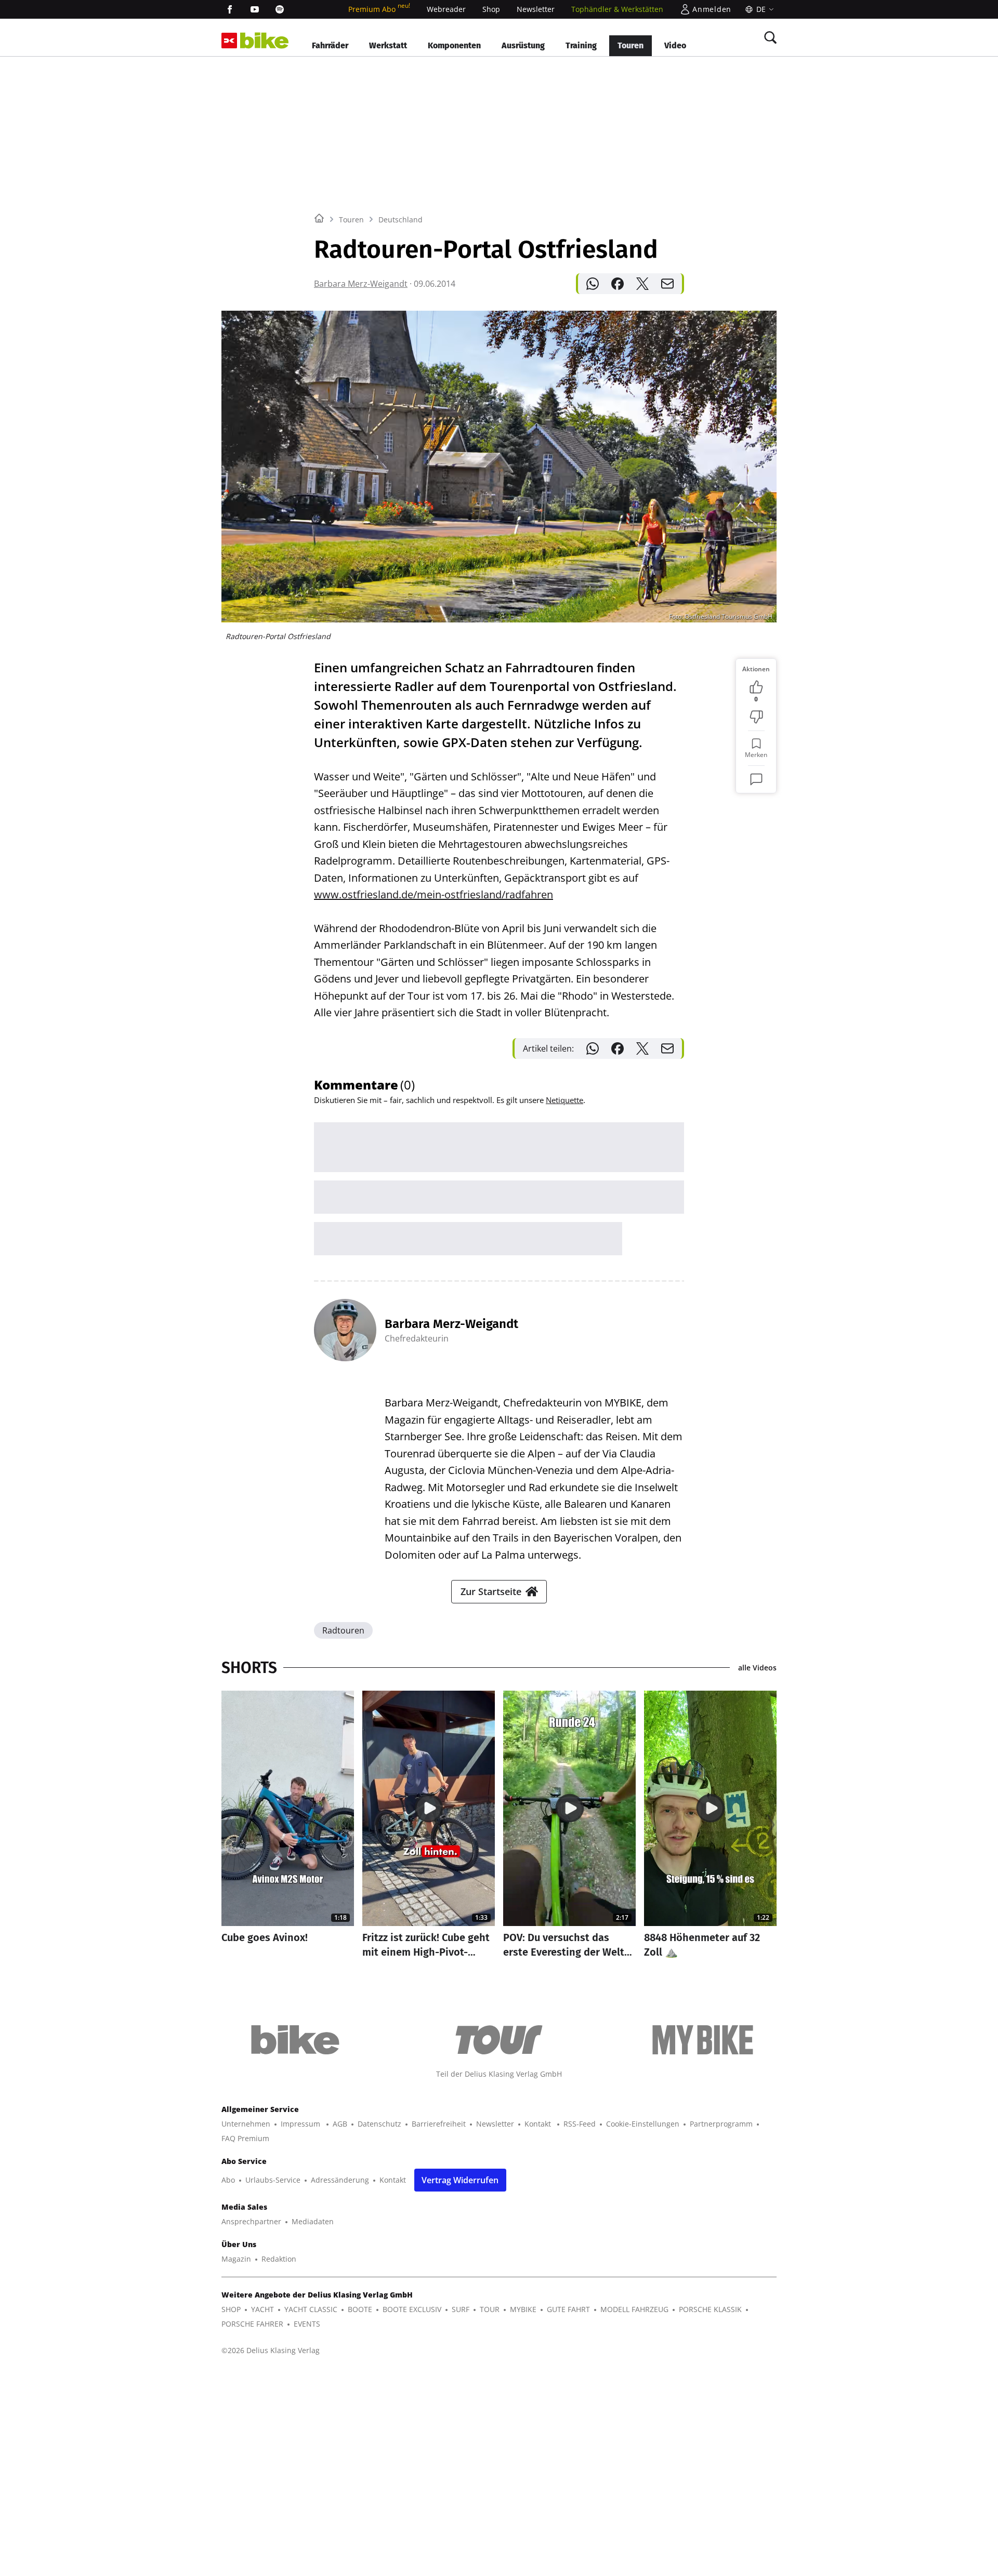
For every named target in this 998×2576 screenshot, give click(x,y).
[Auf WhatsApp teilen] (593, 284)
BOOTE (360, 2309)
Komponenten (454, 45)
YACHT (262, 2309)
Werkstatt (388, 45)
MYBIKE (523, 2309)
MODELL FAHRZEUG (634, 2309)
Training (581, 45)
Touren (631, 45)
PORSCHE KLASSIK (710, 2309)
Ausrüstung (523, 45)
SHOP (231, 2309)
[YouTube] (255, 9)
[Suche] (770, 37)
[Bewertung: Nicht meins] (756, 717)
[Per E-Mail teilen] (667, 284)
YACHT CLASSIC (311, 2309)
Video (675, 45)
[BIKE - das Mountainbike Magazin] (264, 41)
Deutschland (400, 220)
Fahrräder (330, 45)
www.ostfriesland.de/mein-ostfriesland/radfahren (434, 894)
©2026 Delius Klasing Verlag (271, 2350)
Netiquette (564, 1100)
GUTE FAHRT (568, 2309)
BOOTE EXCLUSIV (412, 2309)
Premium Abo (379, 9)
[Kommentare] (756, 779)
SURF (461, 2309)
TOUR (490, 2309)
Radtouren (343, 1630)
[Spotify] (280, 9)
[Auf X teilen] (642, 284)
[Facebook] (230, 9)
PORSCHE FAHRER (252, 2324)
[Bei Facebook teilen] (618, 284)
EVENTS (307, 2324)
